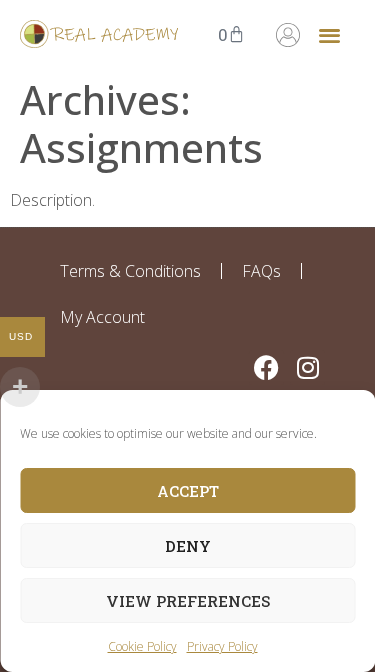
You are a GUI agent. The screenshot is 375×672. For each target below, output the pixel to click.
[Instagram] (307, 367)
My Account (102, 317)
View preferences (188, 601)
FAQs (261, 271)
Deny (188, 546)
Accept (188, 491)
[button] (329, 34)
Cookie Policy (142, 646)
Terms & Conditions (130, 271)
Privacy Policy (222, 646)
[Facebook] (266, 367)
